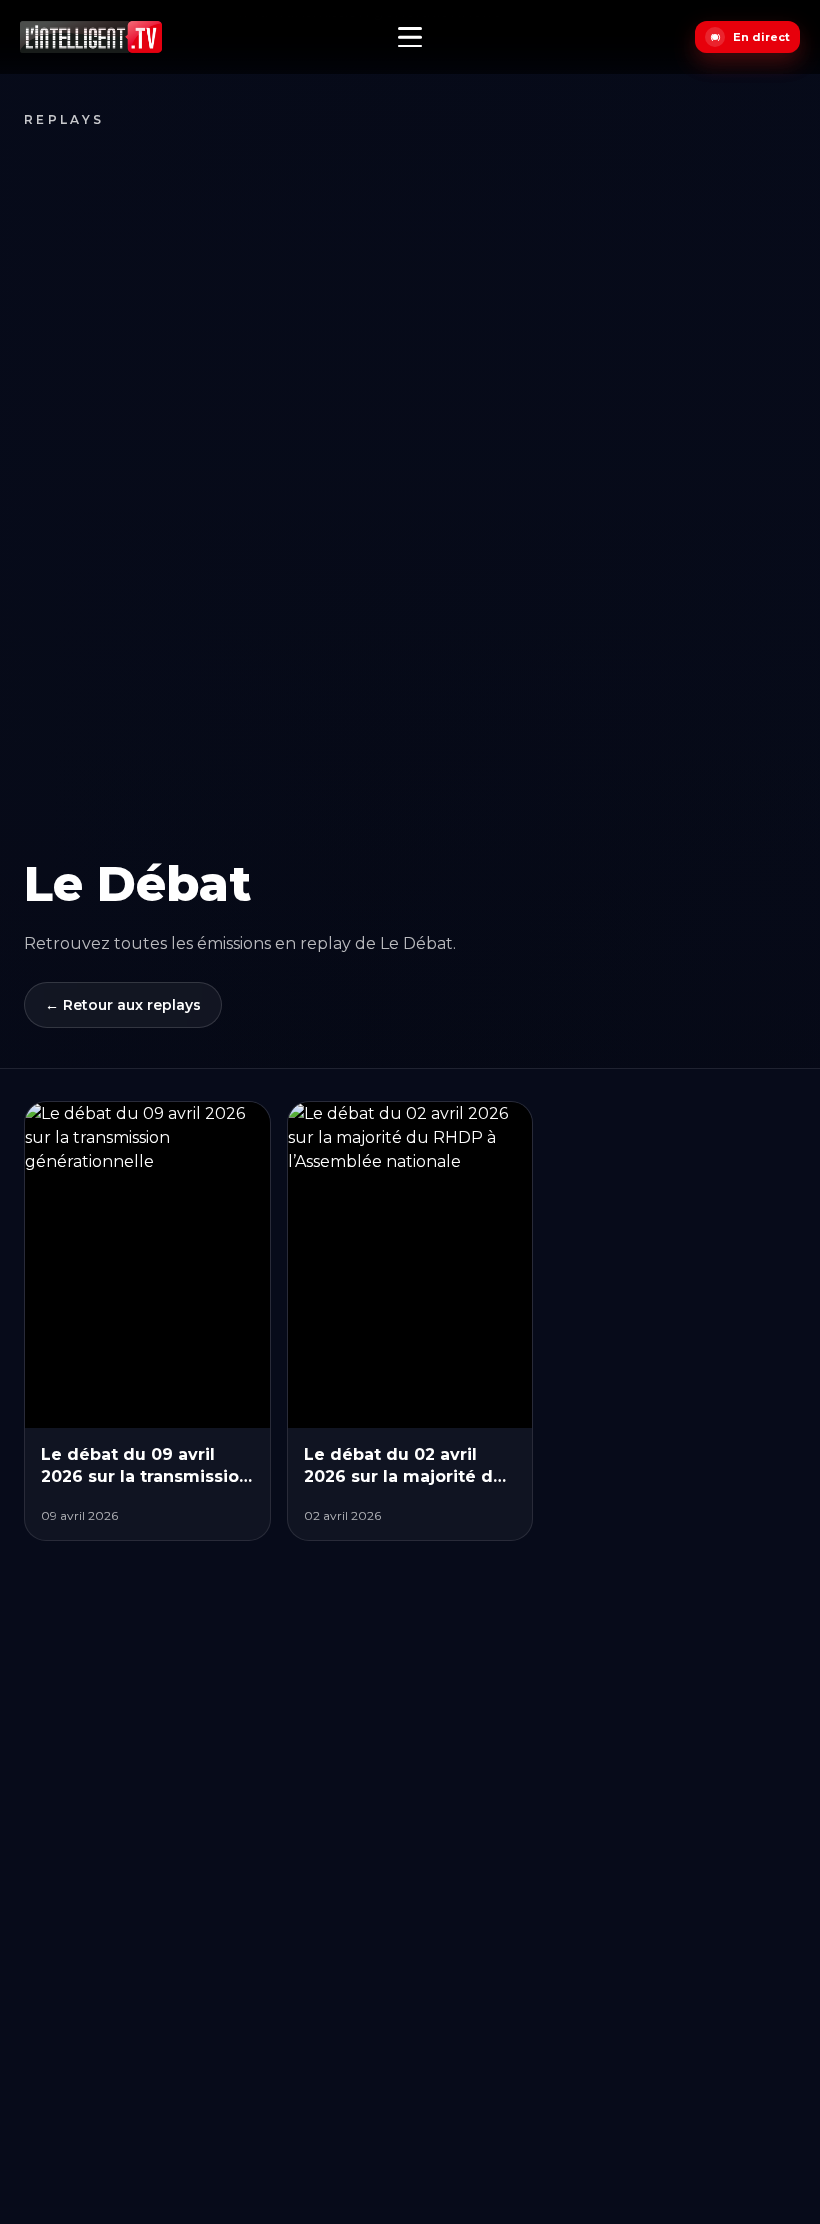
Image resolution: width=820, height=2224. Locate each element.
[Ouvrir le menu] (410, 37)
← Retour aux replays (123, 1005)
